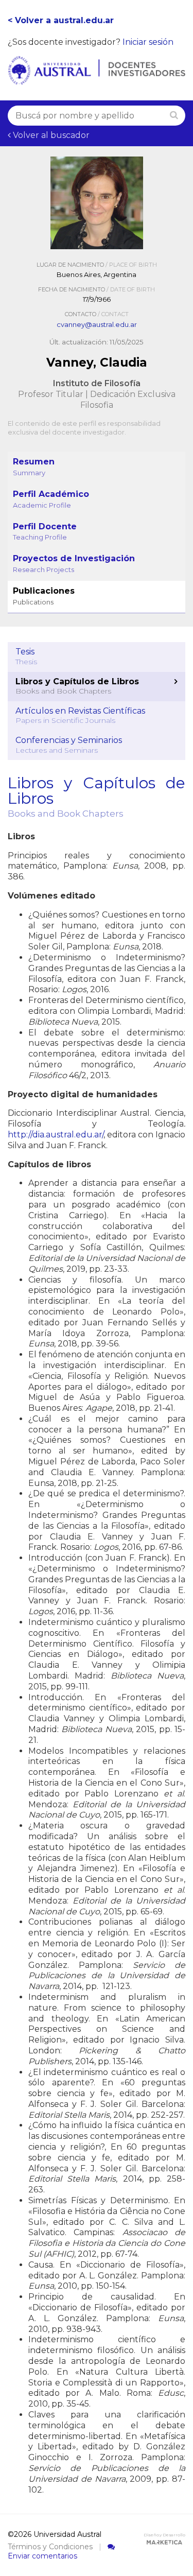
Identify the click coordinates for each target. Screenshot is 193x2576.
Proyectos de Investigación (74, 564)
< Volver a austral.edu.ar (61, 20)
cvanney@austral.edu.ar (97, 324)
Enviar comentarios (42, 2556)
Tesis (26, 656)
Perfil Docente (45, 532)
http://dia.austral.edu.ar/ (56, 1135)
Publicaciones (44, 596)
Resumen (34, 467)
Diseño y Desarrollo (164, 2535)
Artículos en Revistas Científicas (80, 716)
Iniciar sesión (148, 42)
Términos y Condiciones (50, 2547)
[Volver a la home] (97, 79)
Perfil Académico (51, 499)
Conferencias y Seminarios (69, 745)
